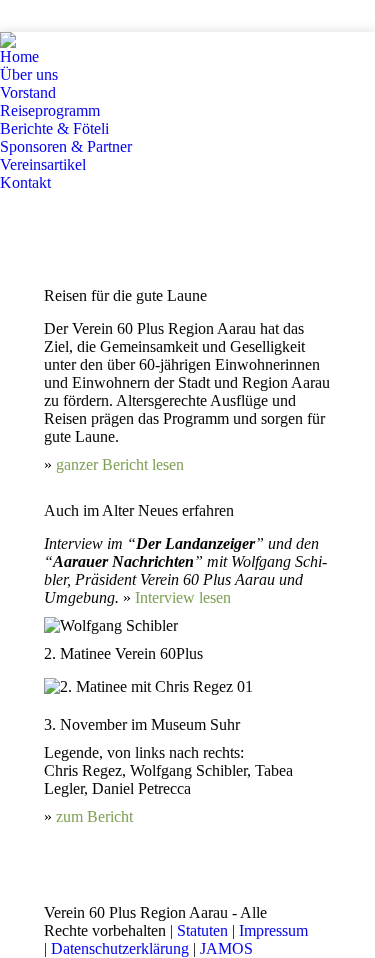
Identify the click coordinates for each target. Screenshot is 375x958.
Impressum (273, 930)
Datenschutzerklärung (120, 948)
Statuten (202, 930)
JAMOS (226, 948)
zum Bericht (94, 816)
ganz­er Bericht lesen (120, 464)
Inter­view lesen (183, 597)
